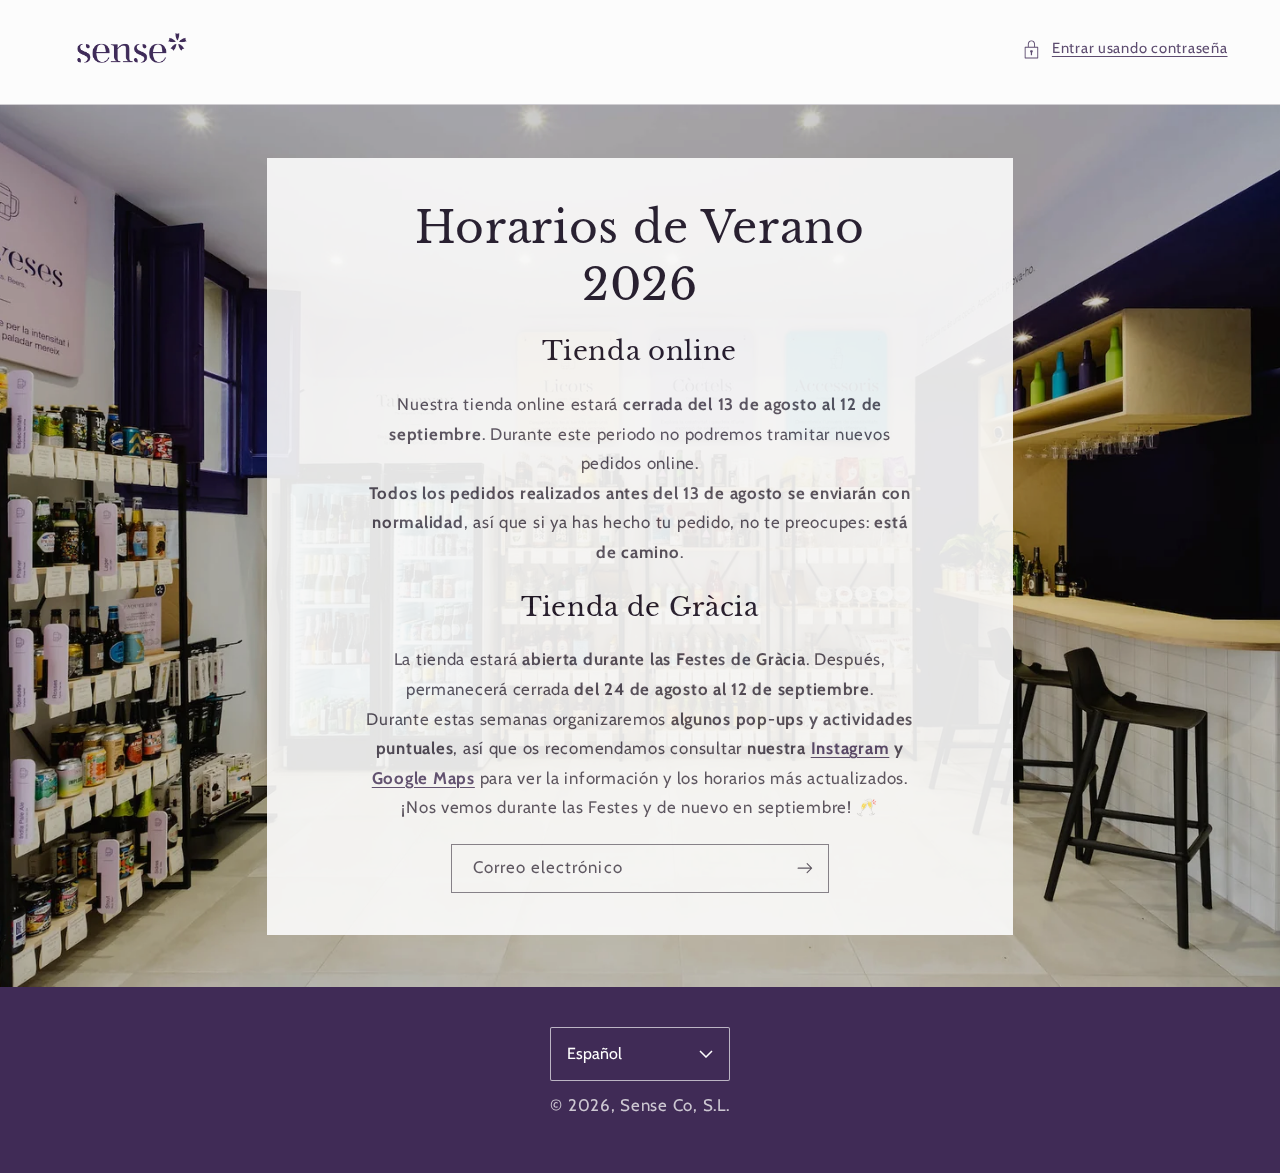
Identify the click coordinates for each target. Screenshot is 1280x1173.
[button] (1124, 49)
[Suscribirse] (805, 867)
